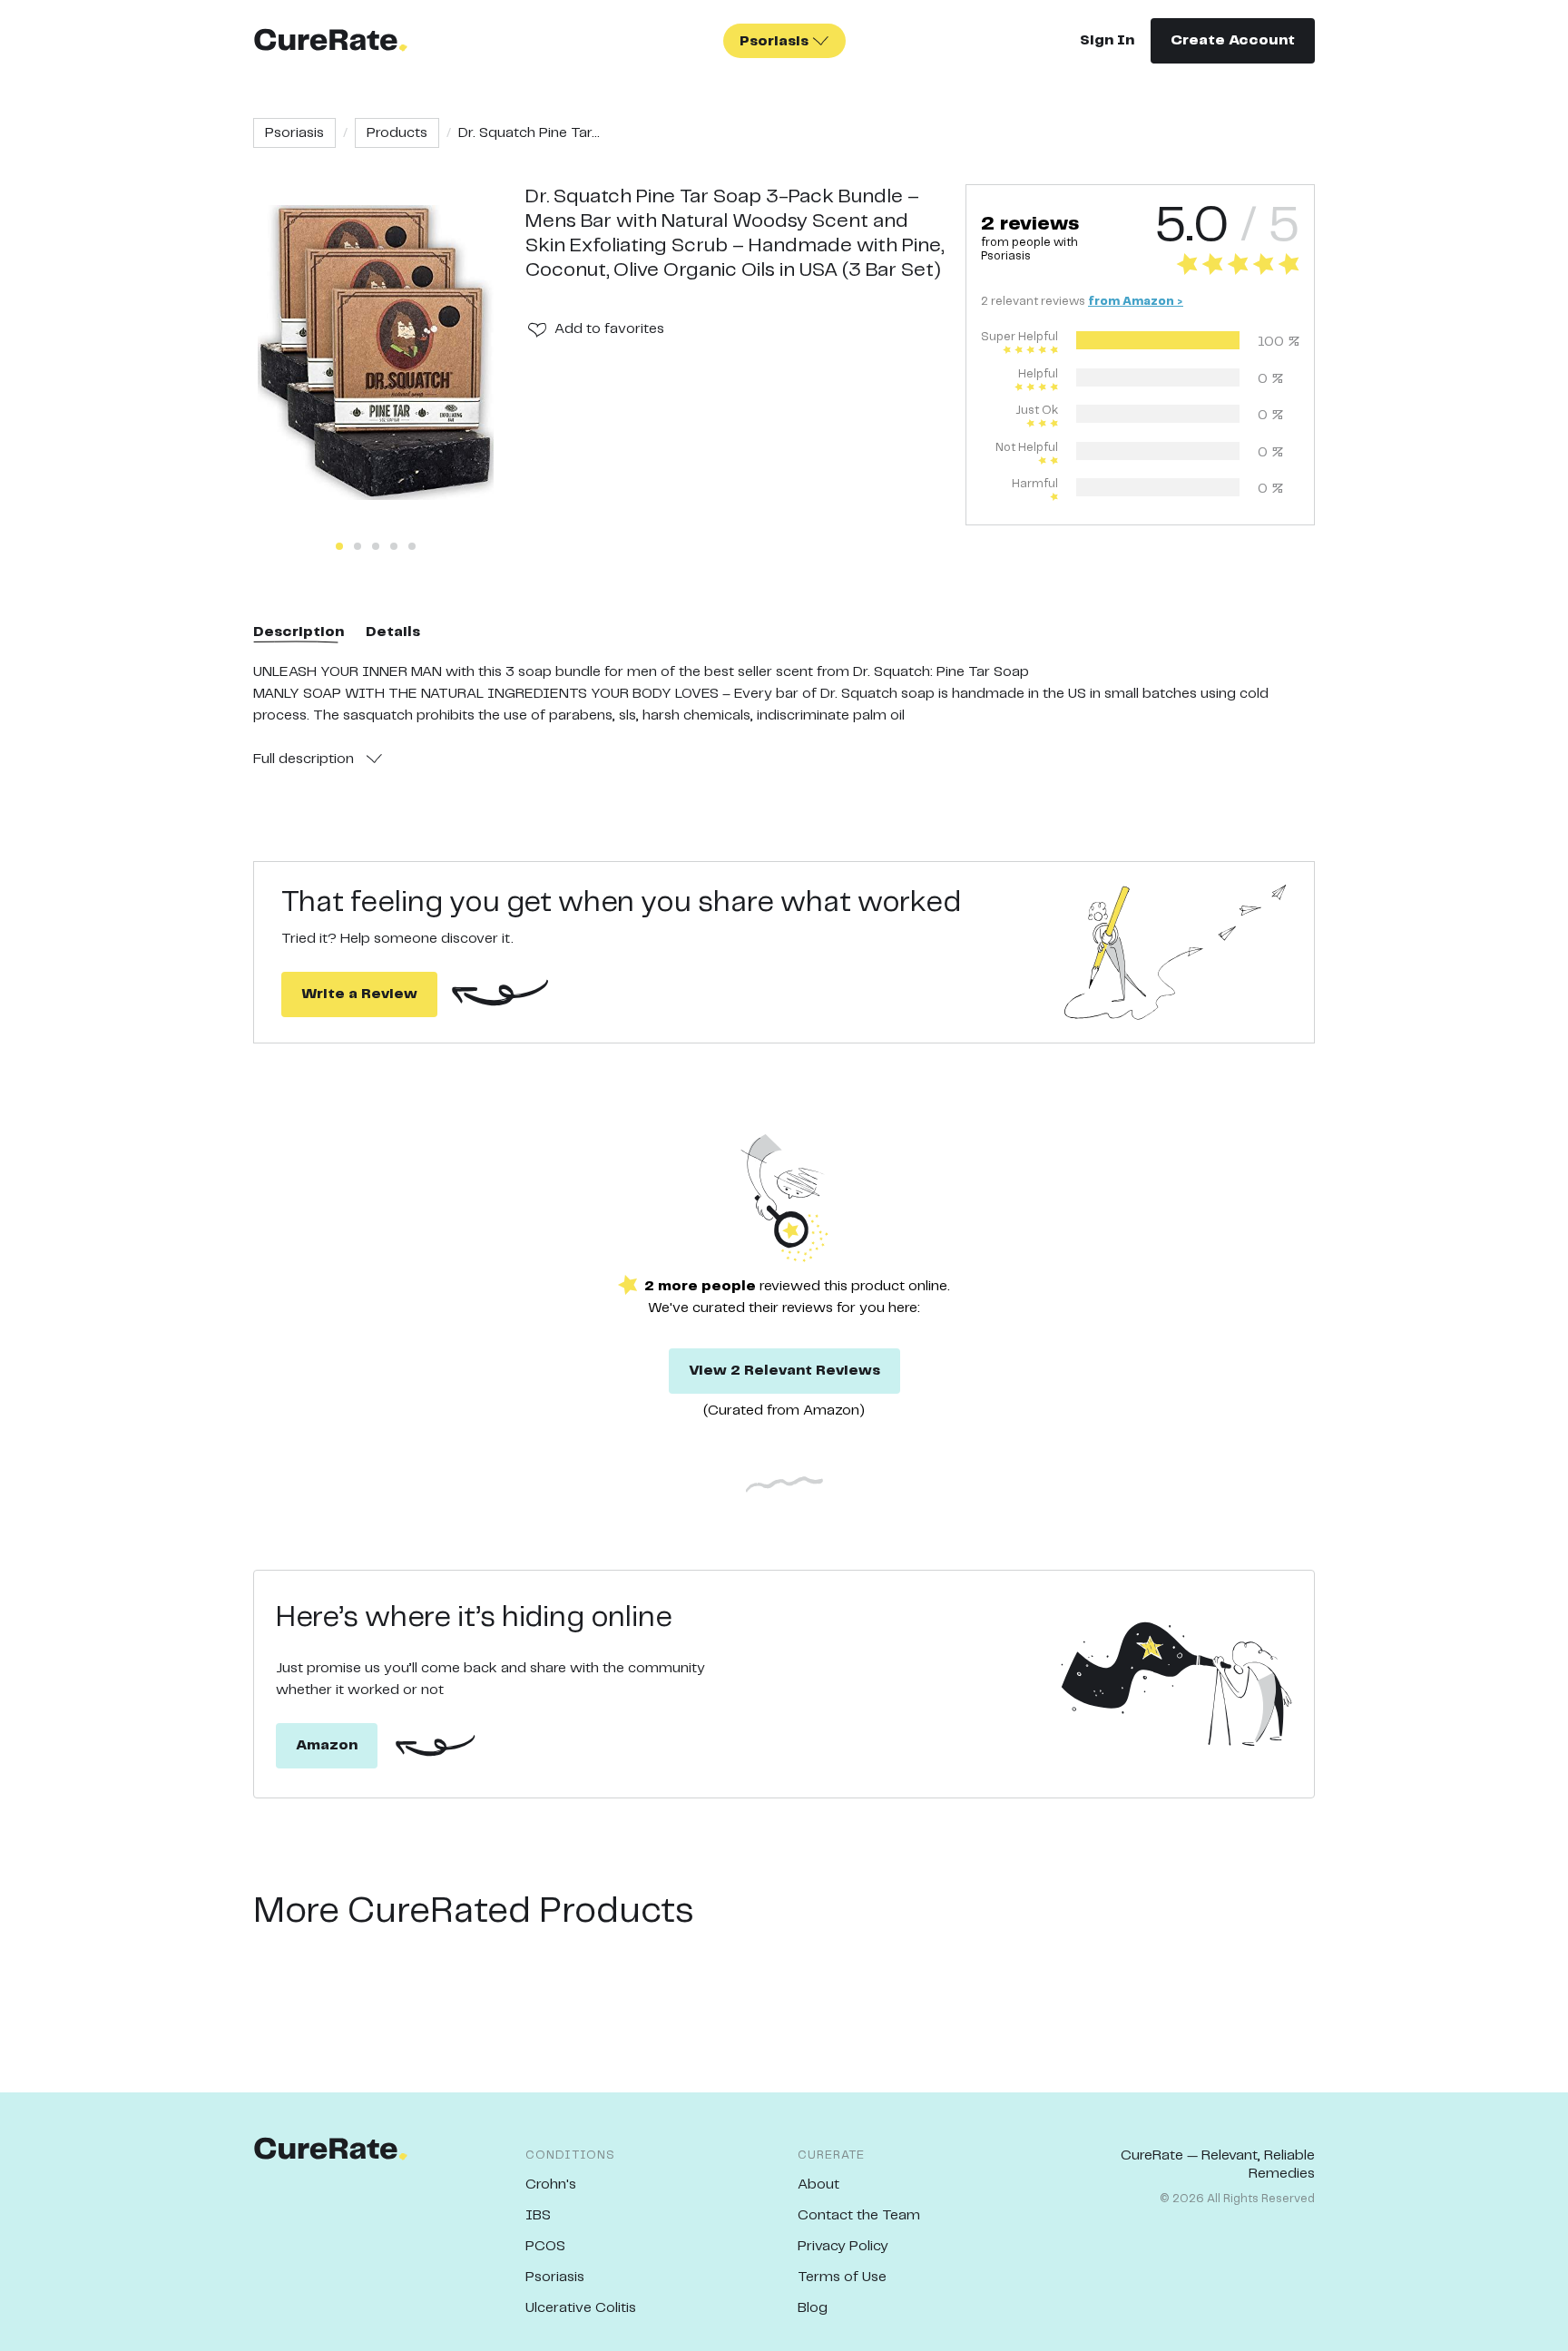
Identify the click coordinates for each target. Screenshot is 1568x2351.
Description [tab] (299, 632)
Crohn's (551, 2184)
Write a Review (359, 994)
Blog (813, 2308)
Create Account (1233, 40)
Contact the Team (859, 2215)
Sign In (1107, 40)
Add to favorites (609, 329)
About (818, 2184)
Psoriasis (294, 133)
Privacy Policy (843, 2246)
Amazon (327, 1745)
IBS (538, 2215)
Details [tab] (393, 632)
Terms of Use (842, 2277)
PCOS (545, 2246)
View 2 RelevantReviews (784, 1371)
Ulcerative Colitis (581, 2308)
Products (397, 133)
